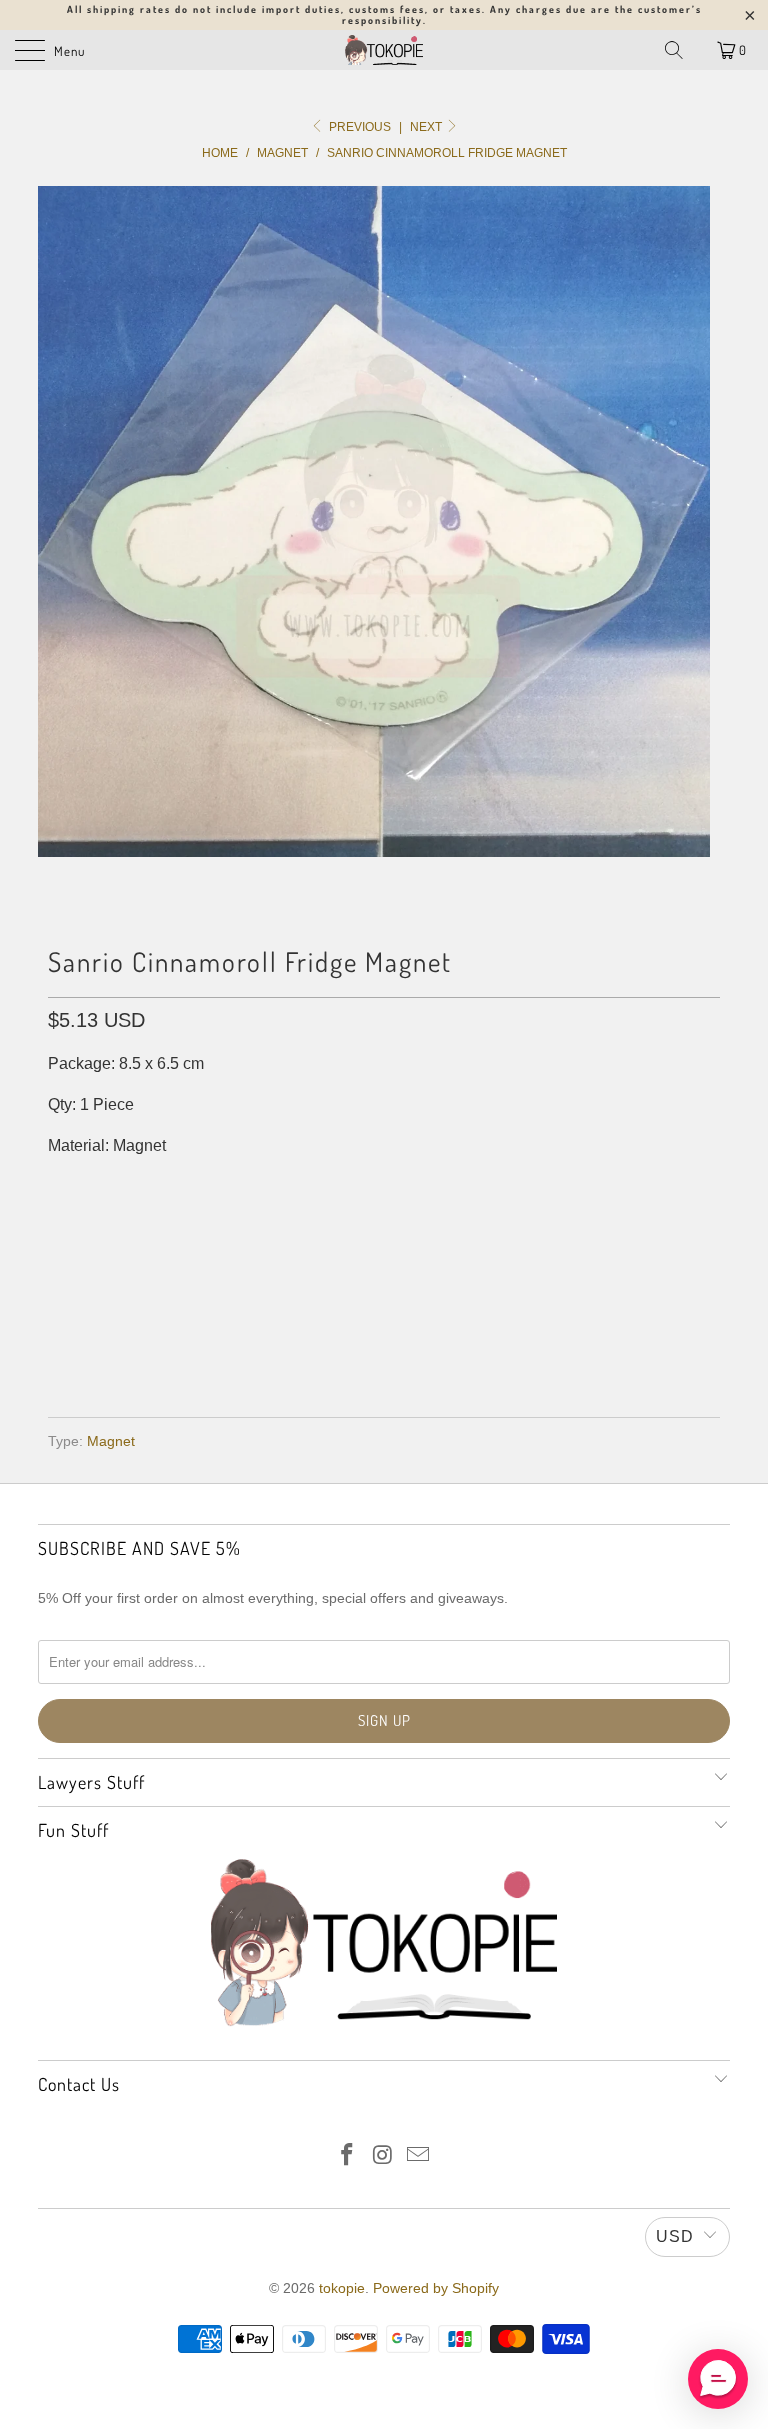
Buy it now (384, 1334)
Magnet (111, 1441)
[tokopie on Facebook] (347, 2156)
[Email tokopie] (419, 2156)
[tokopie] (384, 50)
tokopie (342, 2288)
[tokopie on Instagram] (383, 2156)
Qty (61, 1185)
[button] (718, 2379)
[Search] (674, 50)
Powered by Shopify (436, 2288)
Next (427, 127)
